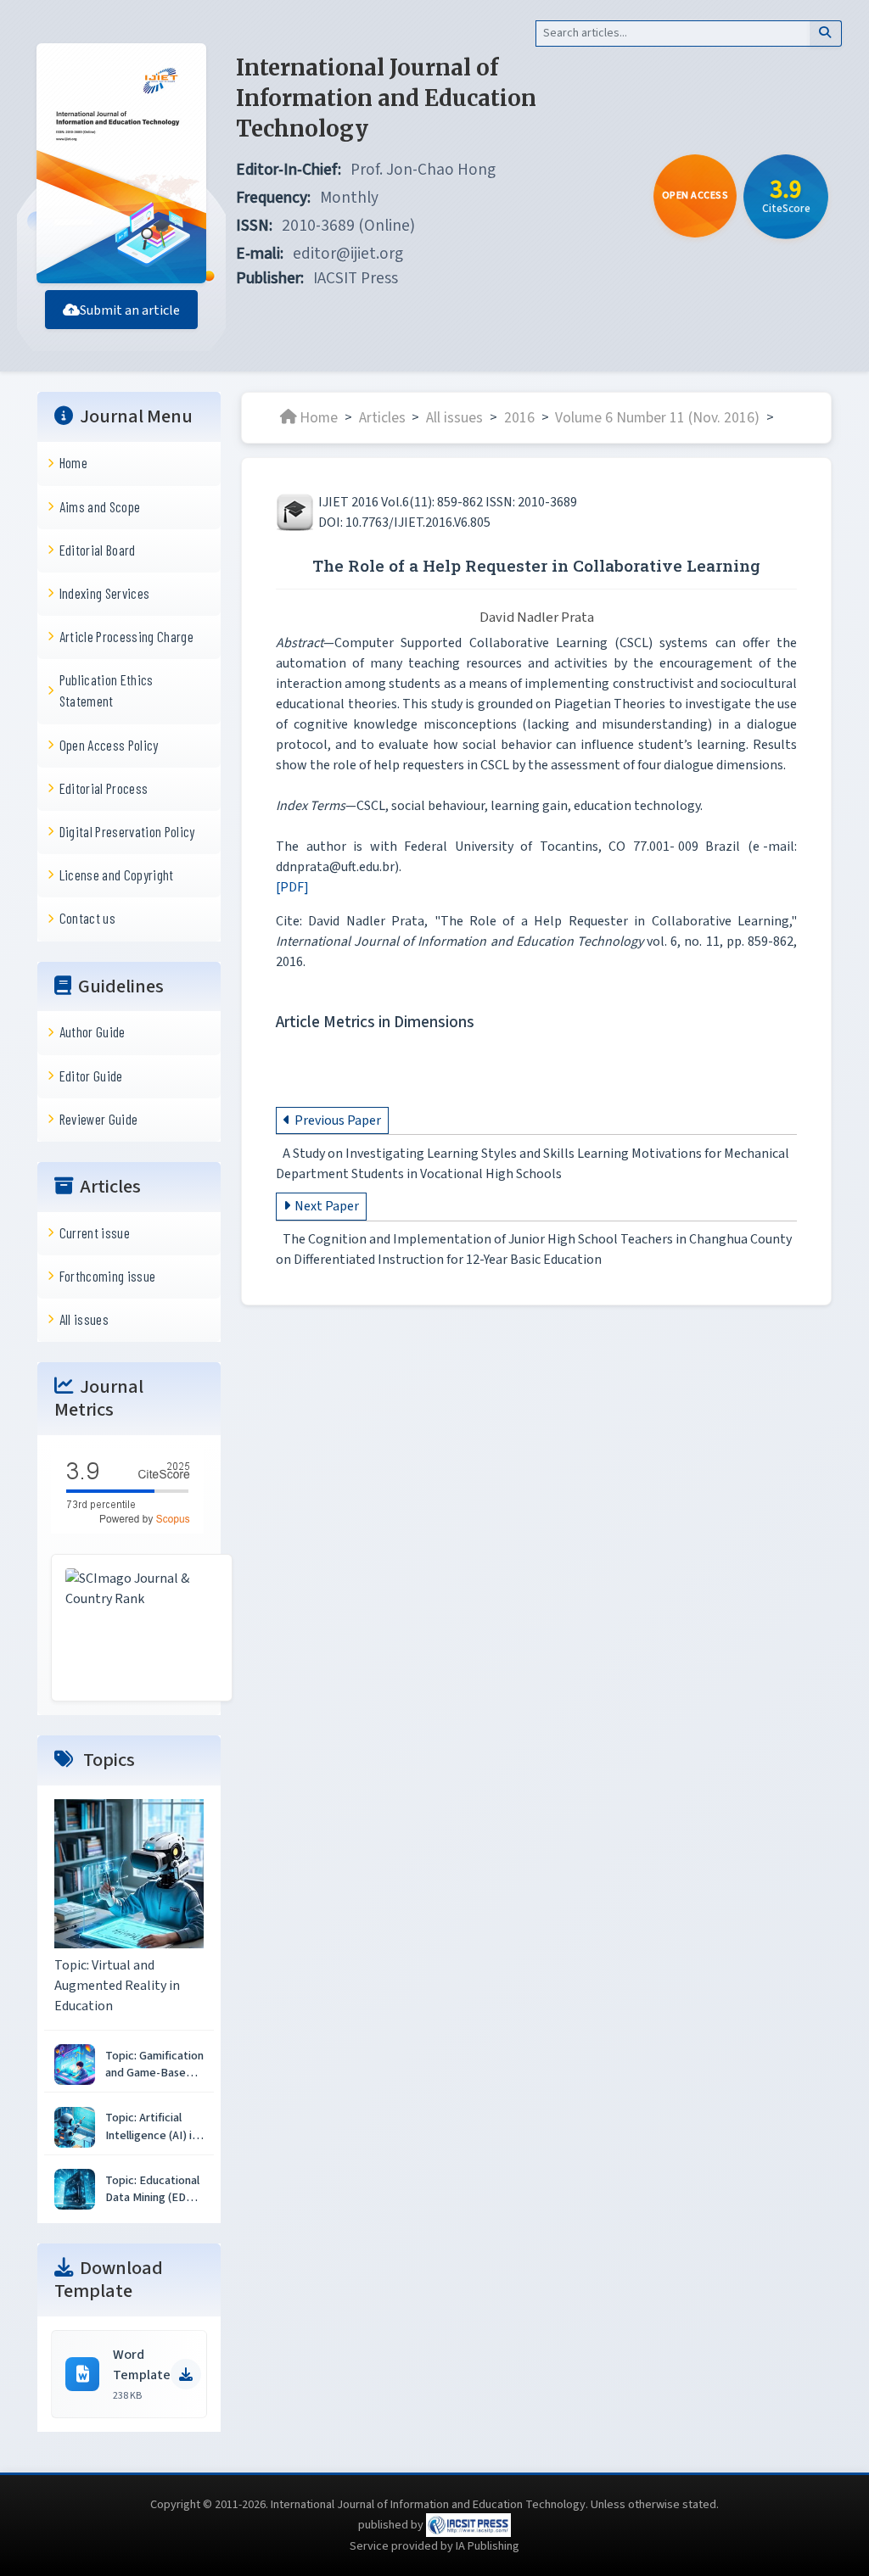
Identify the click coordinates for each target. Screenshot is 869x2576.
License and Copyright (117, 874)
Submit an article (130, 310)
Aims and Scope (100, 506)
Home (73, 462)
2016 (519, 417)
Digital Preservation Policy (127, 831)
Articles (382, 417)
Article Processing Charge (126, 636)
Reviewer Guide (99, 1119)
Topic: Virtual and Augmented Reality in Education (117, 1986)
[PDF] (292, 887)
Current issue (95, 1232)
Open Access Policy (109, 745)
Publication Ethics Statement (107, 690)
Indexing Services (105, 593)
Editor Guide (91, 1076)
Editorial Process (104, 788)
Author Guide (93, 1031)
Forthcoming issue (108, 1276)
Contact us (87, 918)
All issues (84, 1319)
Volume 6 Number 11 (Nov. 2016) (657, 417)
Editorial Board (98, 550)
